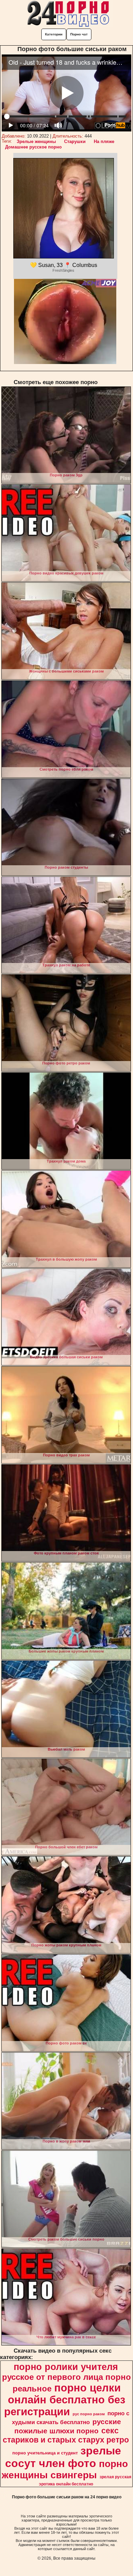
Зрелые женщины (36, 141)
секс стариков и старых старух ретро (66, 2435)
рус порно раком (89, 2414)
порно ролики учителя (66, 2367)
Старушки (75, 141)
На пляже (104, 141)
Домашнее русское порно (33, 147)
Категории (54, 34)
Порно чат (79, 34)
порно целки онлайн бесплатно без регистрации (65, 2400)
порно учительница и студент (45, 2453)
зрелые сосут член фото (63, 2457)
